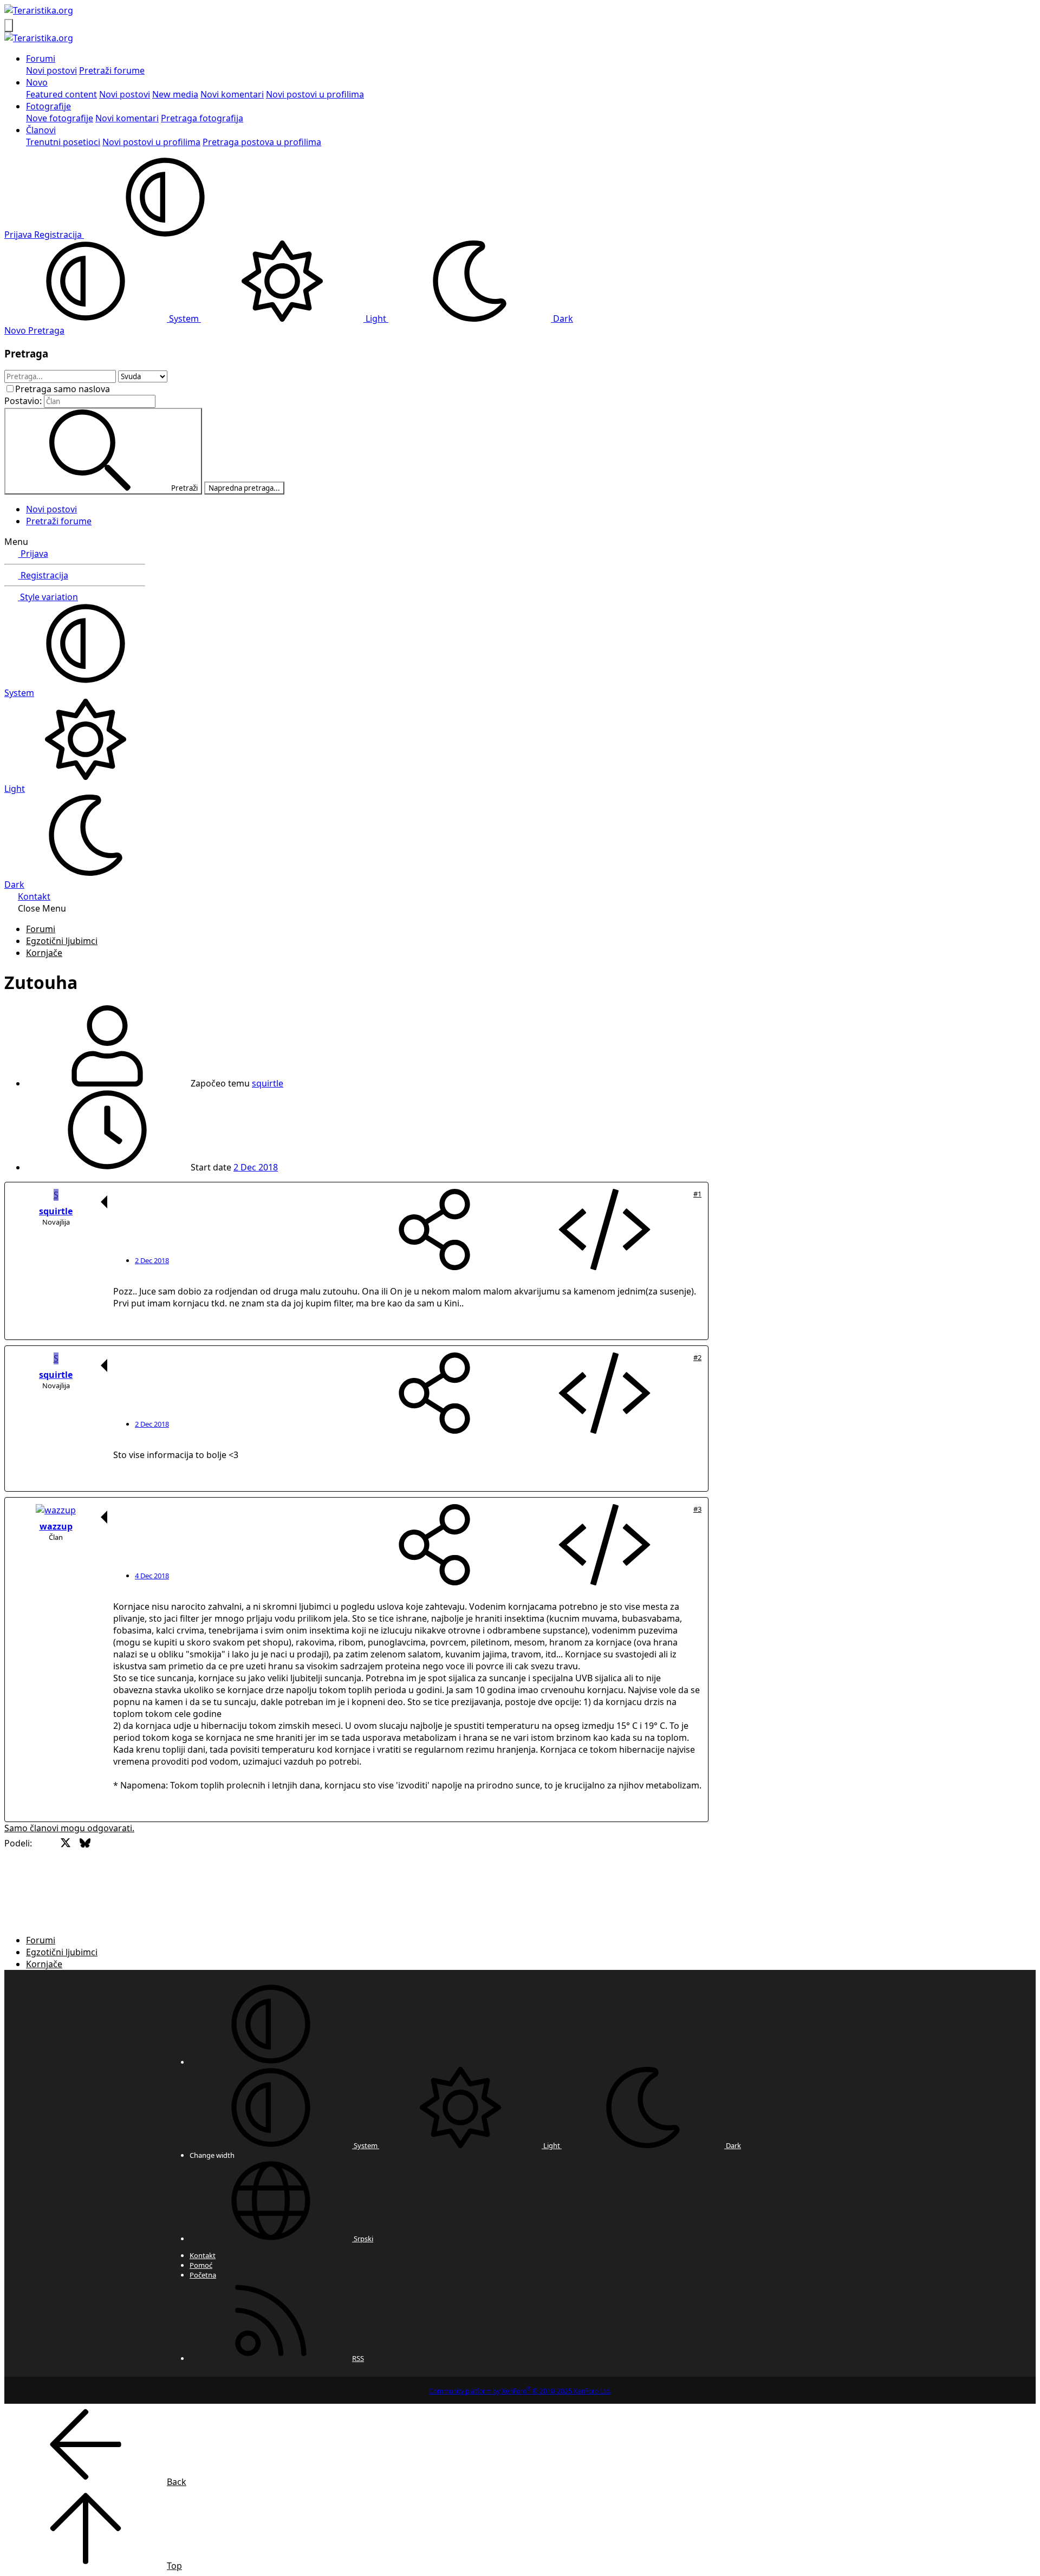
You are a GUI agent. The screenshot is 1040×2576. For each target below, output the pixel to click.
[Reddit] (123, 1879)
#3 (697, 1509)
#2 (697, 1357)
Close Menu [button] (42, 908)
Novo (37, 82)
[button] (165, 235)
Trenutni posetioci (63, 142)
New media (175, 94)
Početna (203, 2275)
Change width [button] (212, 2155)
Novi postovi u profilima (315, 94)
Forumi (41, 58)
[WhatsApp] (181, 1879)
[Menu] (9, 25)
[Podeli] (434, 1231)
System (184, 318)
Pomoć (201, 2265)
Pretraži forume (112, 70)
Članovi (41, 130)
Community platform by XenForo (520, 2391)
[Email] (201, 1879)
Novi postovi (51, 70)
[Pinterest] (143, 1879)
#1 (697, 1194)
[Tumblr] (162, 1879)
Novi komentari (232, 94)
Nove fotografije (60, 118)
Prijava (33, 554)
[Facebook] (46, 1879)
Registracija (43, 575)
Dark (562, 318)
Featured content (61, 94)
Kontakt (34, 896)
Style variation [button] (48, 597)
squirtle (268, 1083)
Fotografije (48, 106)
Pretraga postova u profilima (262, 142)
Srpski (363, 2239)
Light (376, 318)
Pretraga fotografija (202, 118)
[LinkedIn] (104, 1879)
